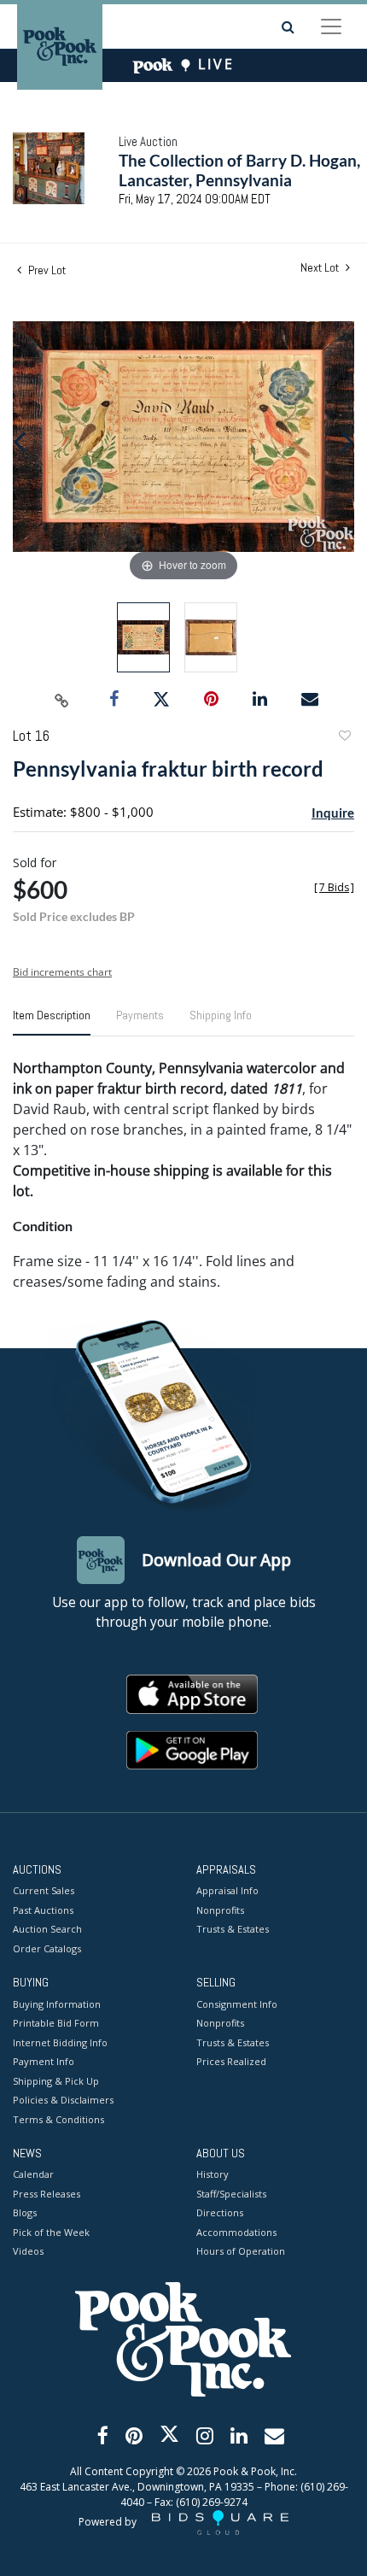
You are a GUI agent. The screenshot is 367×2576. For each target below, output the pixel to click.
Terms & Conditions (58, 2119)
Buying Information (57, 2004)
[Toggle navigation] (331, 26)
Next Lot (321, 268)
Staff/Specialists (231, 2194)
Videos (28, 2251)
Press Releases (47, 2194)
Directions (220, 2212)
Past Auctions (43, 1910)
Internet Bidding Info (60, 2042)
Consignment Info (237, 2004)
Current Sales (44, 1890)
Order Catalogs (47, 1948)
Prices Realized (231, 2061)
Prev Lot (46, 270)
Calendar (33, 2174)
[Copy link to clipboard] (62, 700)
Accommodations (236, 2232)
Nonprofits (220, 1910)
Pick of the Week (51, 2232)
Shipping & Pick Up (56, 2081)
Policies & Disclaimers (63, 2100)
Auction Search (47, 1929)
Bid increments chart (62, 972)
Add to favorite (344, 738)
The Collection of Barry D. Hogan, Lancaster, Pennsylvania (239, 170)
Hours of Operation (241, 2251)
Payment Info (44, 2061)
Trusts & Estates (233, 1929)
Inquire (333, 813)
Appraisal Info (227, 1890)
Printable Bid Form (56, 2023)
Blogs (25, 2212)
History (213, 2174)
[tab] (52, 1022)
